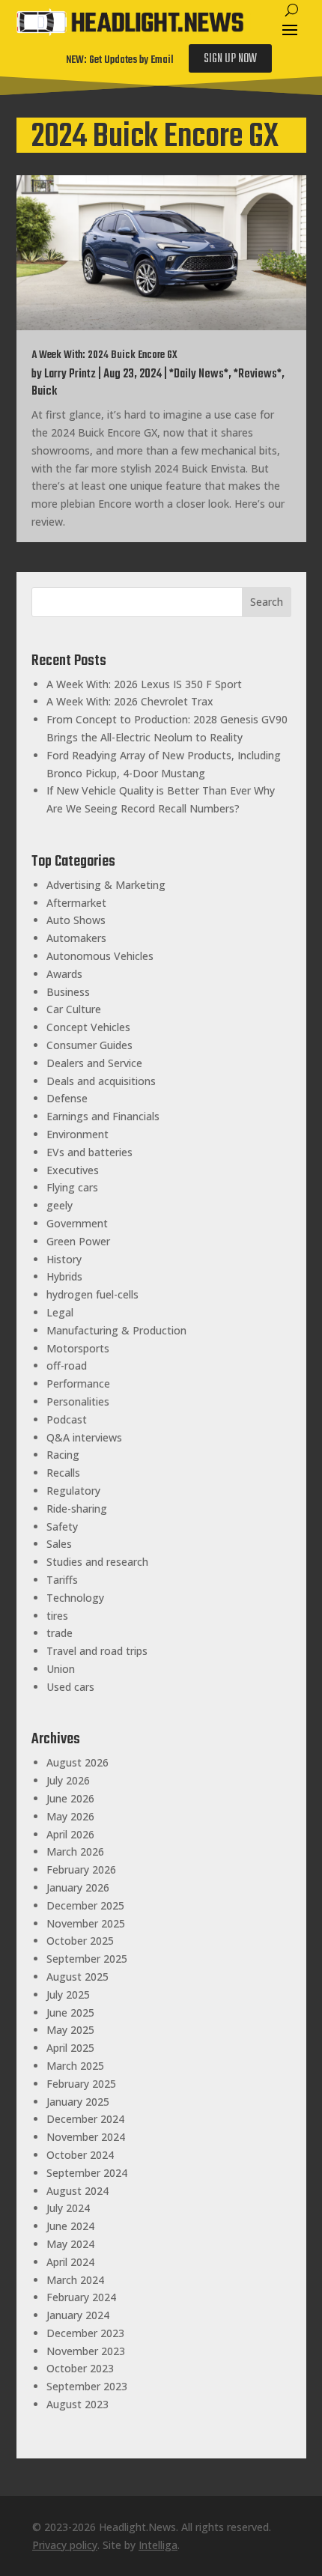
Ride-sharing (77, 1509)
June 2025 (70, 2012)
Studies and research (97, 1562)
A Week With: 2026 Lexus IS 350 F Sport (144, 684)
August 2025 (78, 1977)
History (64, 1259)
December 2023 (85, 2333)
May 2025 (70, 2030)
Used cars (70, 1687)
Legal (60, 1312)
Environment (78, 1134)
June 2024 (70, 2226)
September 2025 (87, 1959)
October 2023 (80, 2368)
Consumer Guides (89, 1045)
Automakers (76, 938)
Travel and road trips (97, 1651)
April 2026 (70, 1834)
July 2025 (68, 1995)
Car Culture (74, 1009)
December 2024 (85, 2119)
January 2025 (78, 2102)
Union (61, 1669)
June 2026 (70, 1798)
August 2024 (78, 2191)
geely (60, 1205)
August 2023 (78, 2404)
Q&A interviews (84, 1437)
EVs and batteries (89, 1152)
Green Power (78, 1241)
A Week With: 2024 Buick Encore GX (104, 355)
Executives (73, 1170)
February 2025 (81, 2084)
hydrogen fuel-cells (92, 1294)
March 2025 (75, 2066)
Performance (78, 1383)
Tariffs (62, 1580)
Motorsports (78, 1348)
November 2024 (86, 2137)
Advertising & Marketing (106, 885)
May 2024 (70, 2244)
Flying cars (72, 1187)
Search (267, 602)
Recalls (63, 1473)
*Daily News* (199, 374)
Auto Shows (76, 920)
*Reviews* (258, 374)
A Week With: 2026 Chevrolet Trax (130, 701)
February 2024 (81, 2297)
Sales (59, 1544)
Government (77, 1223)
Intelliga (158, 2545)
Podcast (67, 1419)
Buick (44, 392)
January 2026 (78, 1887)
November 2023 (86, 2351)
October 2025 (80, 1941)
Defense (67, 1098)
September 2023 (87, 2386)
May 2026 (70, 1816)
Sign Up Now (230, 59)
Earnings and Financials (103, 1116)
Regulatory (73, 1491)
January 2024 (78, 2315)
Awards (64, 974)
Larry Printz (70, 374)
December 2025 (85, 1905)
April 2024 (70, 2262)
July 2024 (68, 2208)
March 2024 (75, 2280)
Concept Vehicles (88, 1027)
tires (57, 1616)
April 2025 (70, 2048)
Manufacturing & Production (116, 1330)
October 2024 (80, 2155)
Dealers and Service (94, 1063)
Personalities (78, 1401)
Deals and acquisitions (101, 1081)
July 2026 (68, 1780)
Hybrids (64, 1276)
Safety (62, 1527)
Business (68, 992)
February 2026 (81, 1869)
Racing (63, 1455)
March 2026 (75, 1851)
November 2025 (86, 1923)
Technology (75, 1598)
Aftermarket (76, 903)
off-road (67, 1366)
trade (60, 1633)
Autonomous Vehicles (100, 956)
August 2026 (78, 1762)
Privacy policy (65, 2545)
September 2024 (87, 2173)
